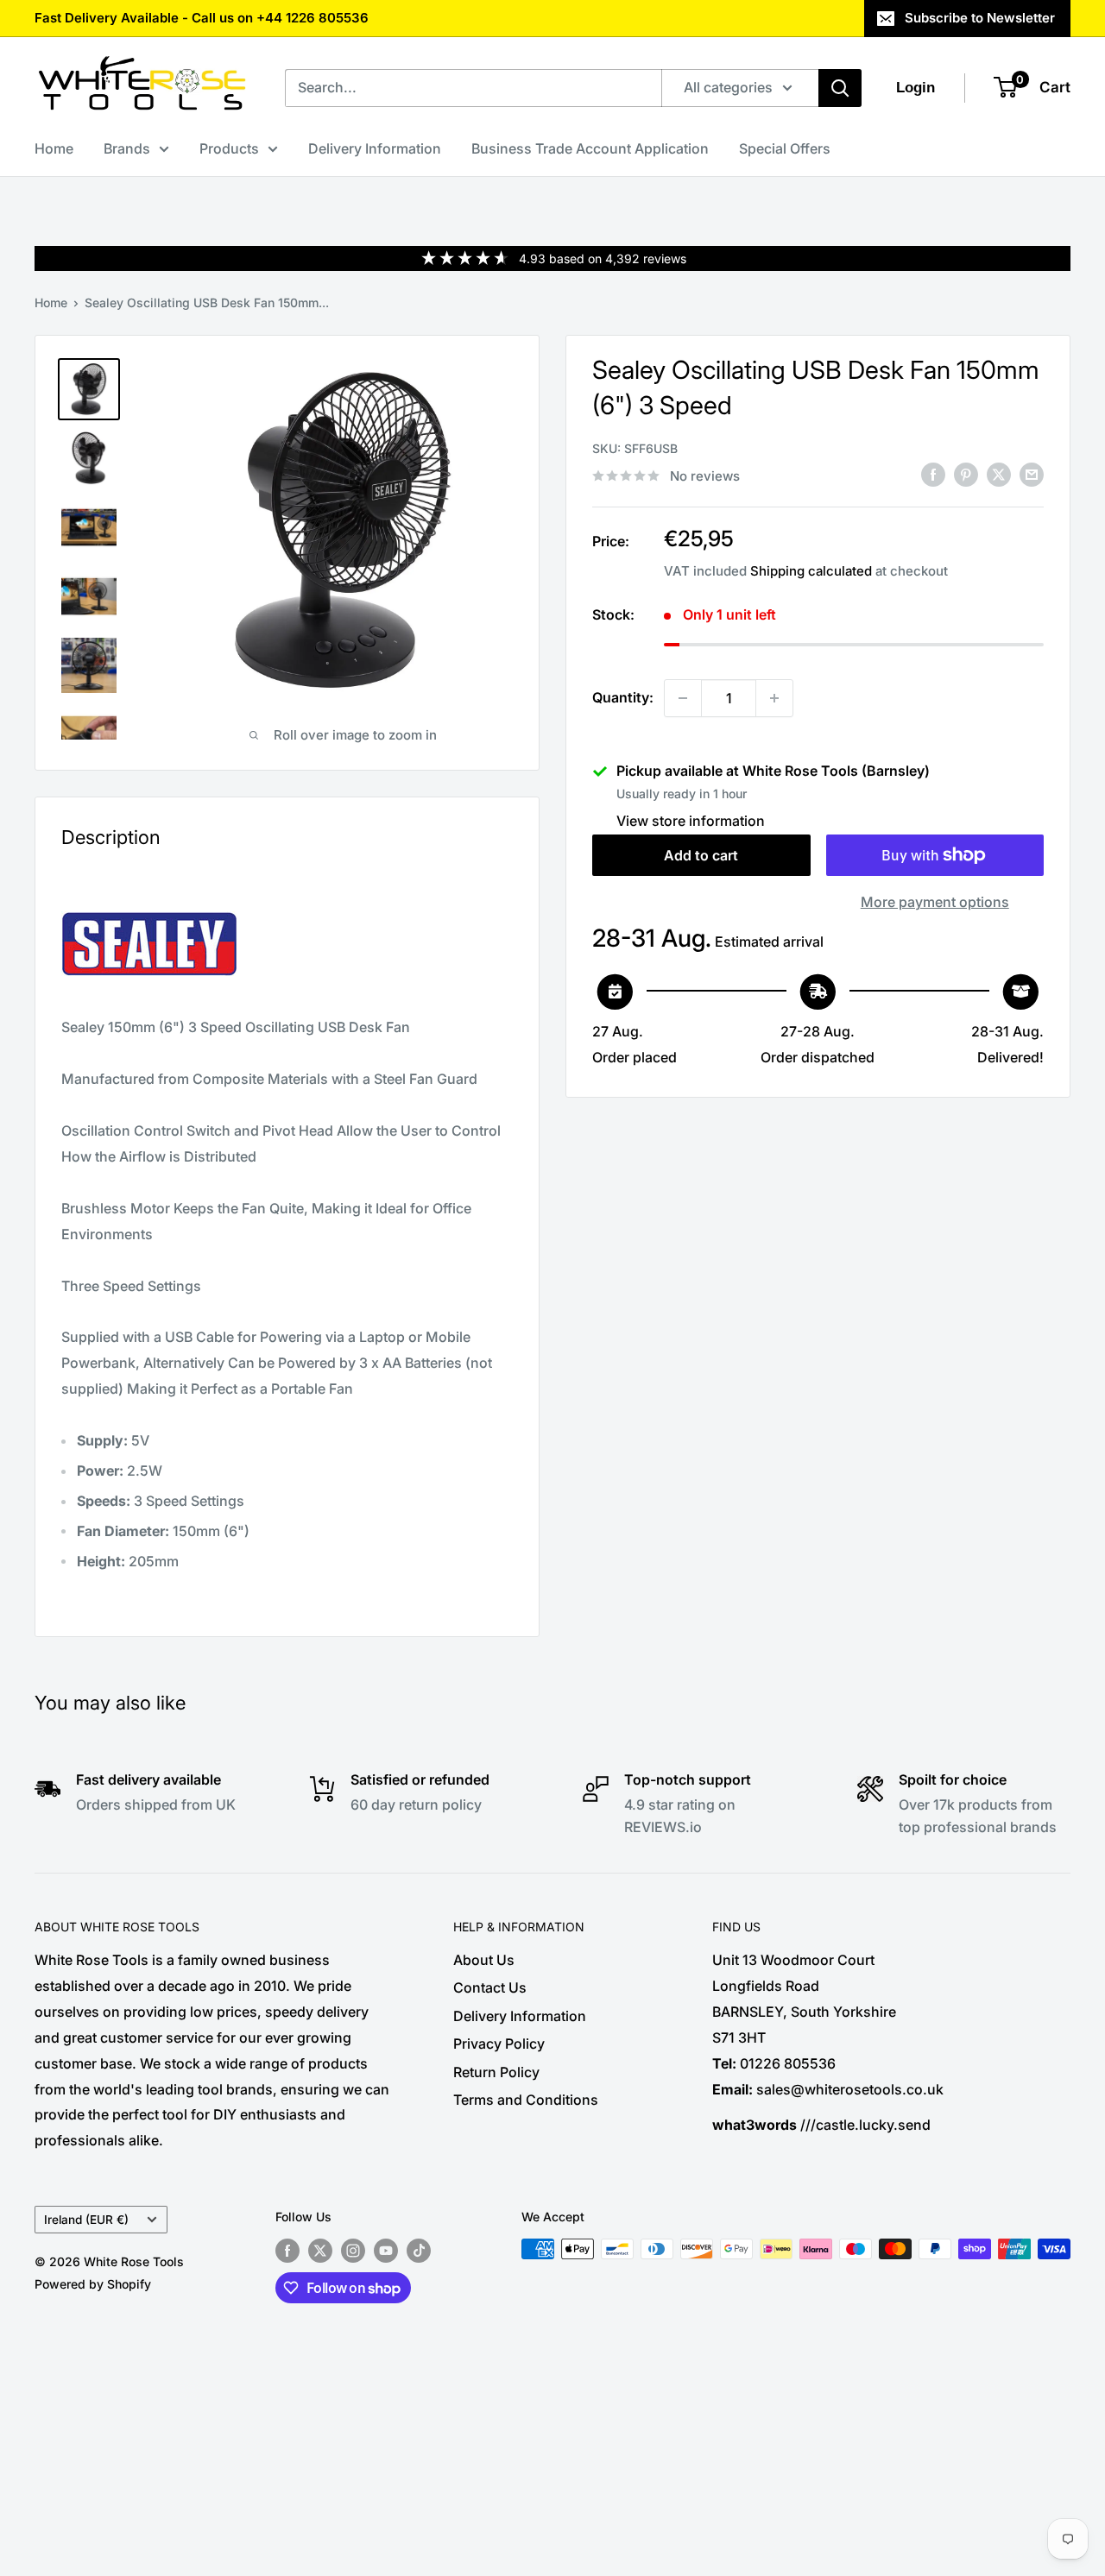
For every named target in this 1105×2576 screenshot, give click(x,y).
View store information (691, 821)
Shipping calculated (811, 571)
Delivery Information (375, 148)
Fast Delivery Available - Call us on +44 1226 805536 (202, 18)
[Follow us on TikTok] (419, 2251)
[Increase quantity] (774, 698)
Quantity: (623, 697)
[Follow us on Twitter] (320, 2251)
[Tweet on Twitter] (999, 475)
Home (54, 148)
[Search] (840, 88)
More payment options (935, 902)
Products (229, 148)
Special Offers (785, 148)
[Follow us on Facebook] (287, 2251)
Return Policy (496, 2072)
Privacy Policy (499, 2044)
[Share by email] (1032, 475)
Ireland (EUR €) (86, 2220)
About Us (484, 1960)
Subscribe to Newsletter (980, 18)
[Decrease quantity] (683, 698)
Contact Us (490, 1987)
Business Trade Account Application (590, 148)
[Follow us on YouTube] (386, 2251)
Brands (127, 148)
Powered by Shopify (93, 2284)
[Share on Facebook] (933, 475)
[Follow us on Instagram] (353, 2251)
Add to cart (701, 855)
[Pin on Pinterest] (966, 475)
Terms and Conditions (526, 2100)
